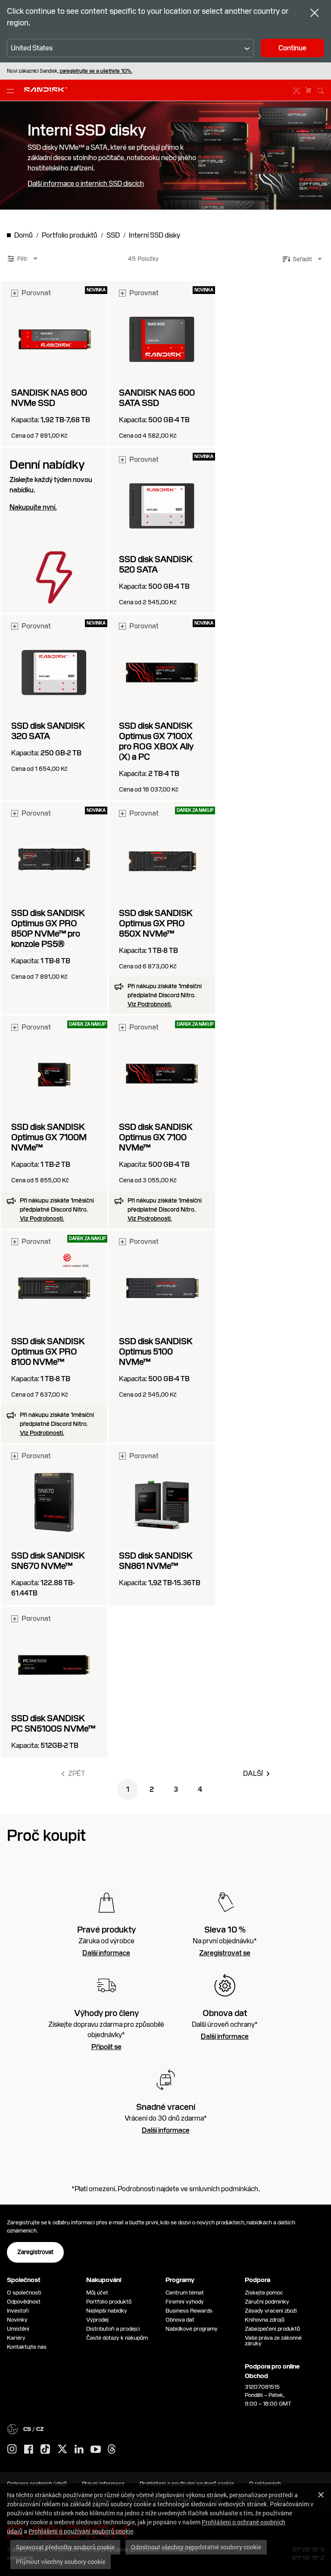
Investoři (18, 2311)
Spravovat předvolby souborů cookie (65, 2547)
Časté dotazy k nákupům (117, 2338)
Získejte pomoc (264, 2293)
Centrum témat (185, 2293)
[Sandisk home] (46, 90)
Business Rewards (189, 2311)
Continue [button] (292, 48)
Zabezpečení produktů (272, 2329)
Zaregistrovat (35, 2252)
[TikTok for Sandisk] (45, 2449)
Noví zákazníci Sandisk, (70, 71)
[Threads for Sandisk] (112, 2449)
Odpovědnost (24, 2302)
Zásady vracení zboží (271, 2311)
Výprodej (97, 2320)
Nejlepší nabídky (107, 2311)
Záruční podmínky (267, 2302)
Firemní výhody (185, 2302)
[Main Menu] (12, 90)
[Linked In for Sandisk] (79, 2449)
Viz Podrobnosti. (150, 1004)
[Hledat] (321, 90)
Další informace (106, 1953)
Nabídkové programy (192, 2329)
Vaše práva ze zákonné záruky (273, 2341)
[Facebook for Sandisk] (29, 2450)
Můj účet (97, 2293)
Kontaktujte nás (27, 2347)
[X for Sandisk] (62, 2449)
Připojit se (106, 2047)
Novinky (17, 2320)
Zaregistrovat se (225, 1953)
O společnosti (24, 2293)
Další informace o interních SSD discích (86, 184)
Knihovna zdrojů (265, 2320)
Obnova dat (180, 2320)
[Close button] (315, 14)
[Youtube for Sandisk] (96, 2450)
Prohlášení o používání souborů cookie (81, 2531)
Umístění (18, 2329)
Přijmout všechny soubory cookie (61, 2562)
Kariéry (16, 2338)
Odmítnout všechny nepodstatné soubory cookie (196, 2547)
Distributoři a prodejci (113, 2329)
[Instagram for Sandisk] (12, 2449)
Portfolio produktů (109, 2302)
